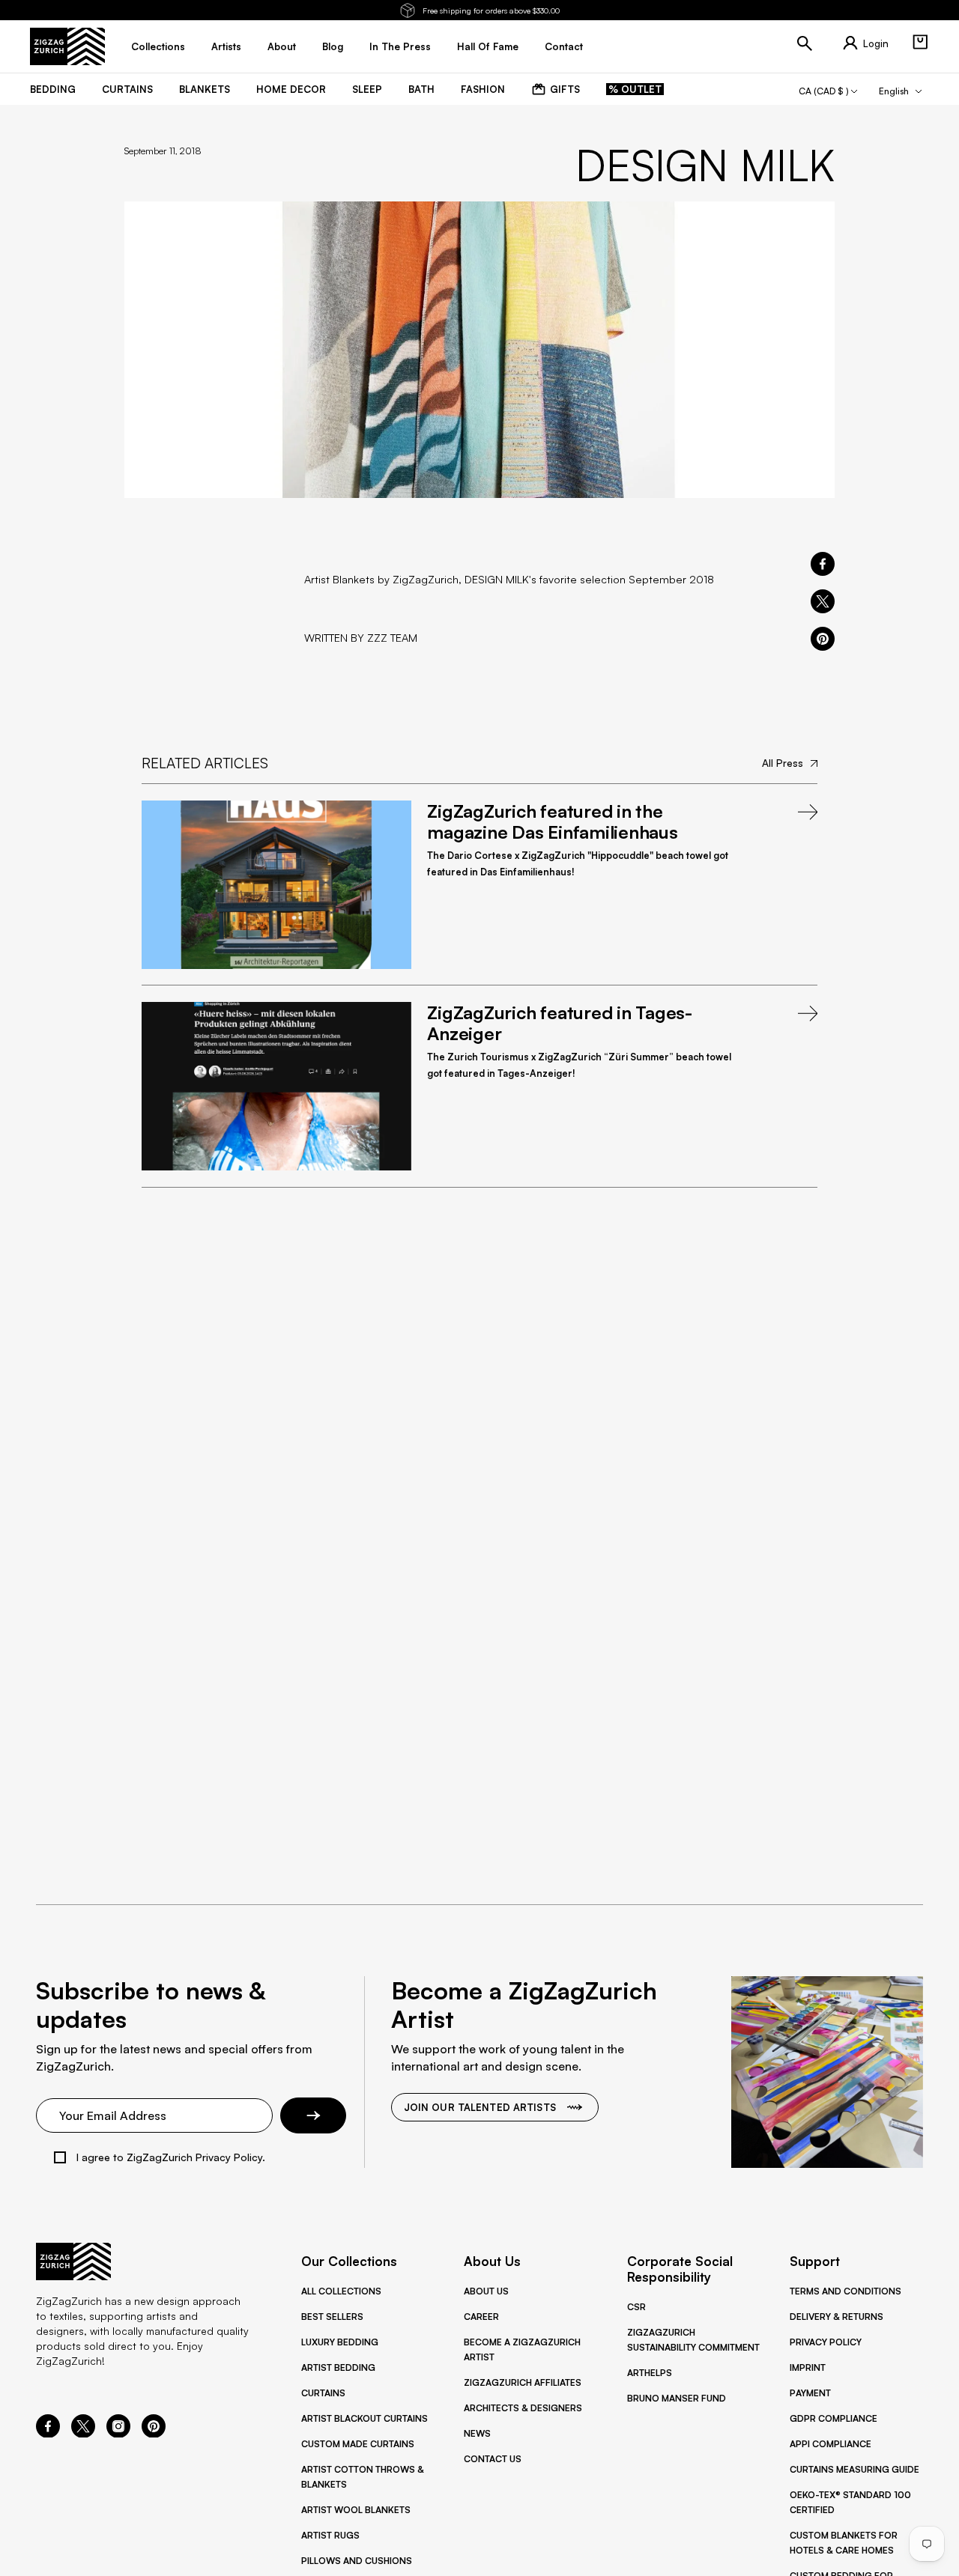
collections (158, 46)
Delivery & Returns (837, 2317)
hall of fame (488, 46)
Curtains (323, 2393)
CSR (636, 2307)
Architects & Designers (523, 2408)
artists (226, 46)
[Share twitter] (823, 601)
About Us (486, 2291)
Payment (810, 2393)
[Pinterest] (154, 2433)
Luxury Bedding (340, 2342)
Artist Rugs (330, 2535)
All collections (341, 2291)
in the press (400, 46)
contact (564, 46)
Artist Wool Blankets (356, 2510)
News (477, 2433)
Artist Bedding (338, 2367)
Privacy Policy (826, 2342)
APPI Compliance (831, 2444)
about (282, 46)
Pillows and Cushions (357, 2561)
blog (333, 46)
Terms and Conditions (845, 2291)
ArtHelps (650, 2373)
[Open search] (805, 43)
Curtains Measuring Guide (854, 2469)
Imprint (808, 2367)
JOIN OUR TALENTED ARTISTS (480, 2107)
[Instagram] (118, 2433)
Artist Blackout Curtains (364, 2418)
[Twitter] (83, 2433)
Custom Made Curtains (358, 2444)
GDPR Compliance (834, 2418)
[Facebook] (48, 2433)
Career (481, 2317)
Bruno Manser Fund (677, 2398)
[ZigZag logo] (67, 46)
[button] (920, 42)
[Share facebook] (823, 564)
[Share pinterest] (823, 639)
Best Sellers (332, 2317)
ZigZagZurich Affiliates (523, 2382)
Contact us (493, 2459)
